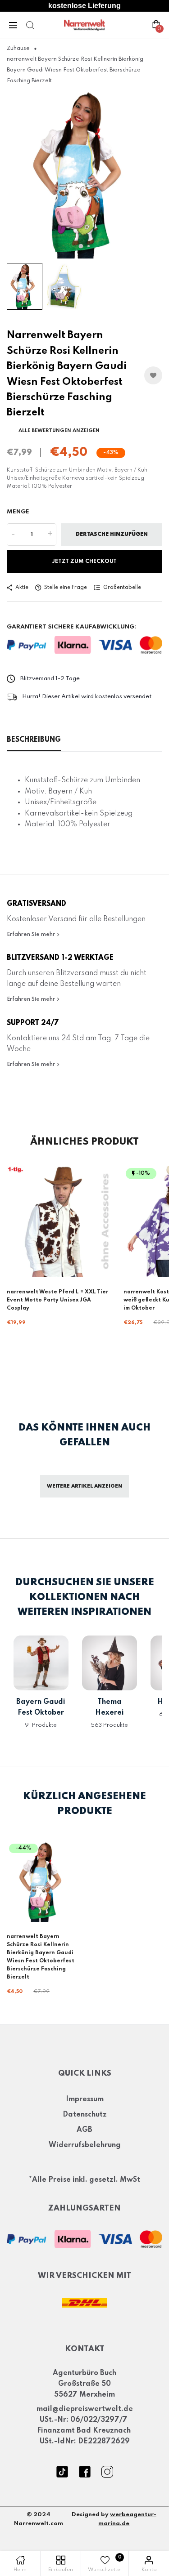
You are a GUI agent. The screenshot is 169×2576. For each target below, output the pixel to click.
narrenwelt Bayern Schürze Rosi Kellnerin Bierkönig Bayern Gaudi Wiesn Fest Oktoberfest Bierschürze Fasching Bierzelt (41, 1957)
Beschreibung (34, 740)
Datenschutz (85, 2115)
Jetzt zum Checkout (84, 562)
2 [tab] (89, 246)
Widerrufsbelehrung (85, 2145)
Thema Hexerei (110, 1707)
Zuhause (18, 49)
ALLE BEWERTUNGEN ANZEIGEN (59, 431)
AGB (84, 2130)
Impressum (85, 2099)
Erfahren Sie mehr (32, 935)
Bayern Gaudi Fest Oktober (41, 1707)
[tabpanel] (84, 174)
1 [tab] (81, 246)
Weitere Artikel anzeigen (84, 1486)
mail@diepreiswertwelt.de (85, 2409)
